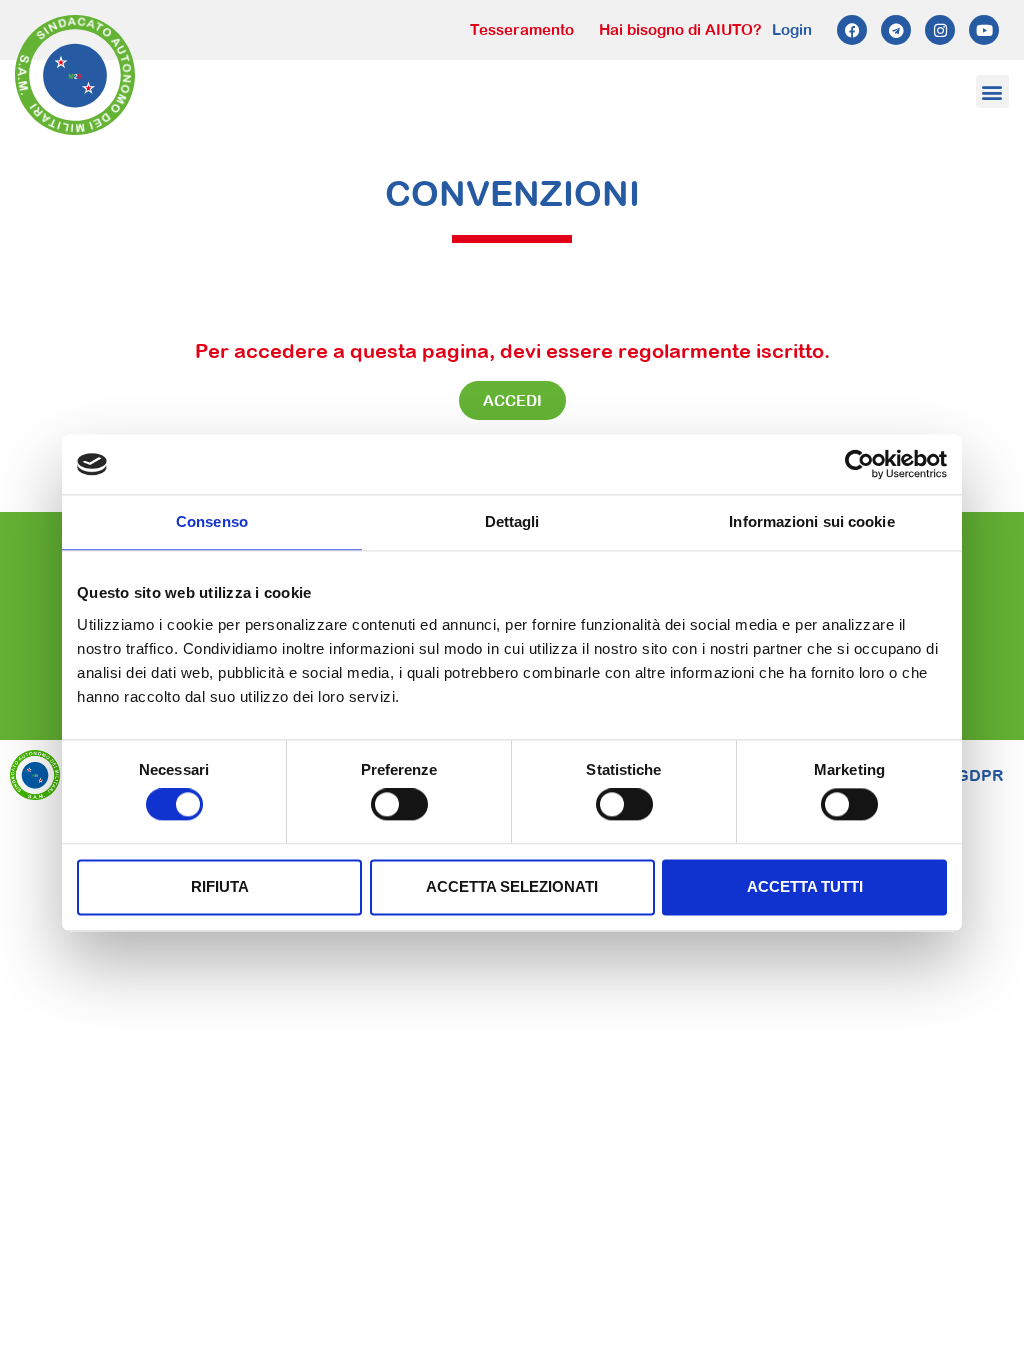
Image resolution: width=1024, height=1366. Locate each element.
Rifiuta (220, 886)
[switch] (399, 805)
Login (792, 29)
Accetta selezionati (512, 886)
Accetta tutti (805, 886)
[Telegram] (896, 30)
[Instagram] (940, 30)
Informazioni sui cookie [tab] (811, 521)
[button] (992, 91)
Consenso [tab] (212, 521)
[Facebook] (852, 30)
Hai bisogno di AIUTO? (680, 29)
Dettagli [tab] (512, 521)
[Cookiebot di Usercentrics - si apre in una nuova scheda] (859, 464)
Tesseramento (522, 29)
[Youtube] (984, 30)
